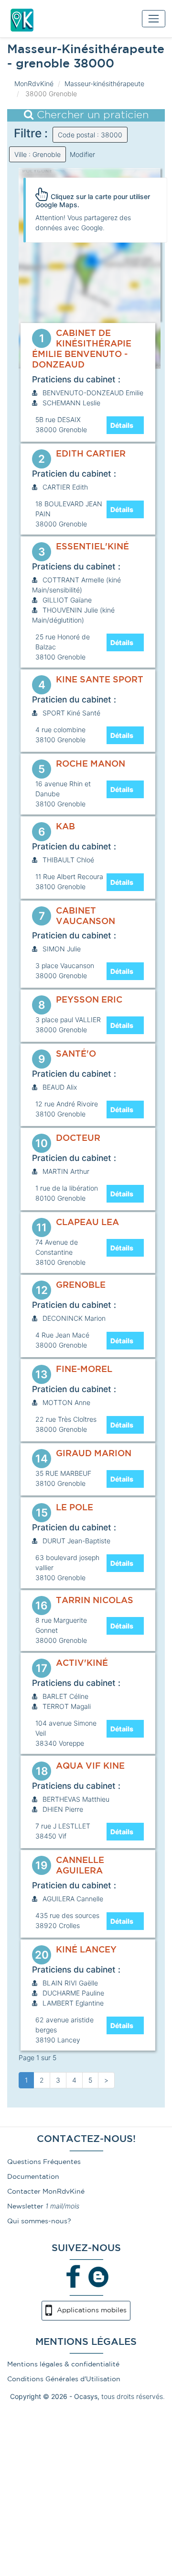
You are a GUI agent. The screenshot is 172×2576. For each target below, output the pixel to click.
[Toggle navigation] (154, 18)
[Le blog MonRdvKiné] (98, 2276)
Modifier (82, 154)
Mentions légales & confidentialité (63, 2364)
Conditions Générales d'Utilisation (64, 2379)
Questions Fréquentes (44, 2162)
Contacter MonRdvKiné (46, 2192)
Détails (122, 425)
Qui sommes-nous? (39, 2221)
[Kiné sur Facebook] (74, 2276)
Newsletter (25, 2207)
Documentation (33, 2177)
